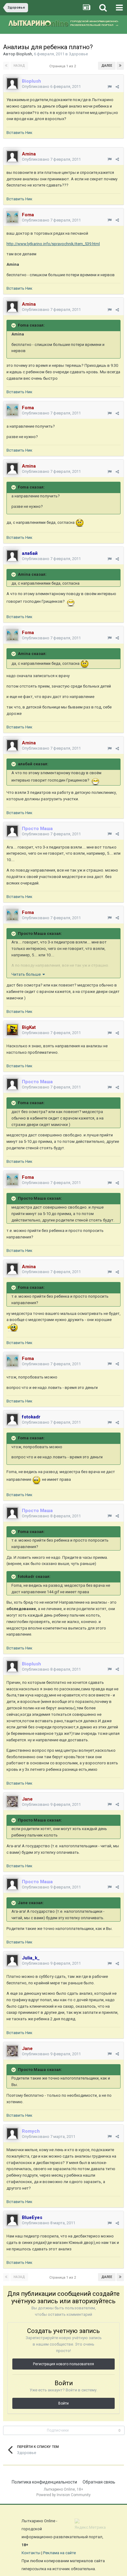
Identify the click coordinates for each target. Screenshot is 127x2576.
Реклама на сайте (59, 2553)
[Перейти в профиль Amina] (12, 156)
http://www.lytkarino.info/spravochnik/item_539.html (53, 244)
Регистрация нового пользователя (63, 2364)
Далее (107, 66)
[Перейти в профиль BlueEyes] (12, 2220)
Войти (63, 2403)
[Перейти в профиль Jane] (12, 1802)
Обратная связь (99, 2482)
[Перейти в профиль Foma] (12, 217)
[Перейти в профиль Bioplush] (12, 84)
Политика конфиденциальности (44, 2482)
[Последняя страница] (120, 66)
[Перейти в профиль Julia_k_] (12, 1960)
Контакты (31, 2553)
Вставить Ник (19, 133)
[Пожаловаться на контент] (110, 87)
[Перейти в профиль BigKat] (12, 1030)
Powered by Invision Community (63, 2495)
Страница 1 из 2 (63, 66)
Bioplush (24, 54)
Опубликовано (51, 86)
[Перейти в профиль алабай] (12, 556)
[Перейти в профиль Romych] (12, 2134)
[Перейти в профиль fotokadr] (12, 1419)
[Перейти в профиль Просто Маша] (12, 831)
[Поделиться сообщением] (117, 87)
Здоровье (78, 54)
